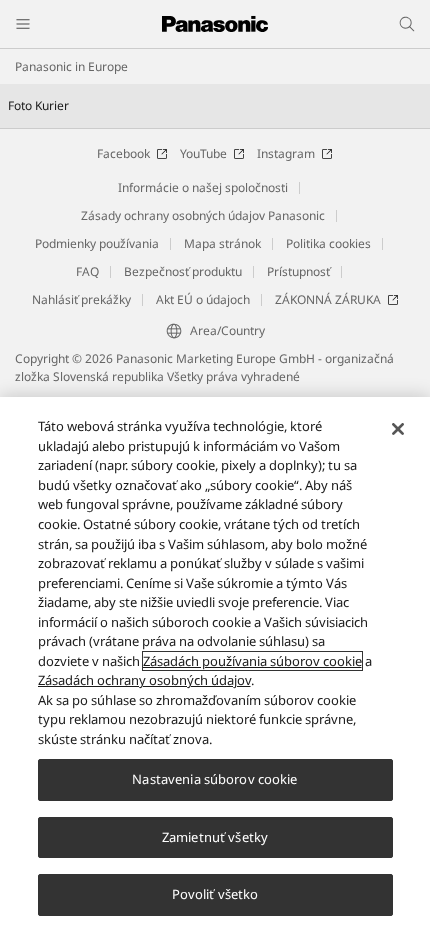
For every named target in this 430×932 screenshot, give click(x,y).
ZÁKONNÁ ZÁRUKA (328, 299)
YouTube (203, 153)
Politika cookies (328, 243)
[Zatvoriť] (398, 429)
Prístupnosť (298, 271)
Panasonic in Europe (71, 66)
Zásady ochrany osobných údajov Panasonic (203, 215)
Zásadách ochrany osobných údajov (144, 680)
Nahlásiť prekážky (81, 299)
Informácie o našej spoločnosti (203, 187)
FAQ (87, 271)
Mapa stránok (222, 243)
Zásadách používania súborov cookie (252, 661)
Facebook (123, 153)
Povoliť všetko (215, 894)
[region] (215, 664)
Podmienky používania (97, 243)
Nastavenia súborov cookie (214, 779)
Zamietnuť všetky (215, 837)
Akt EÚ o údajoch (203, 299)
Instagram (286, 153)
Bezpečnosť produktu (183, 271)
